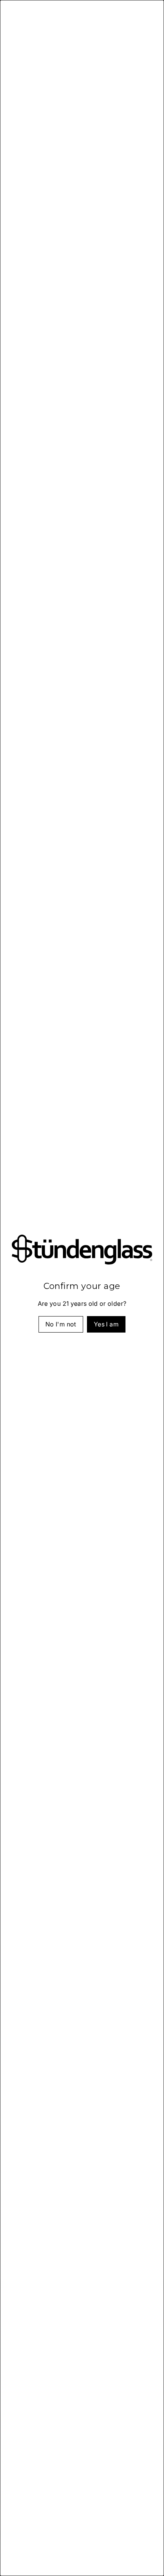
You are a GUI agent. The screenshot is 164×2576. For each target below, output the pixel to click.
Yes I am (106, 1325)
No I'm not (61, 1325)
